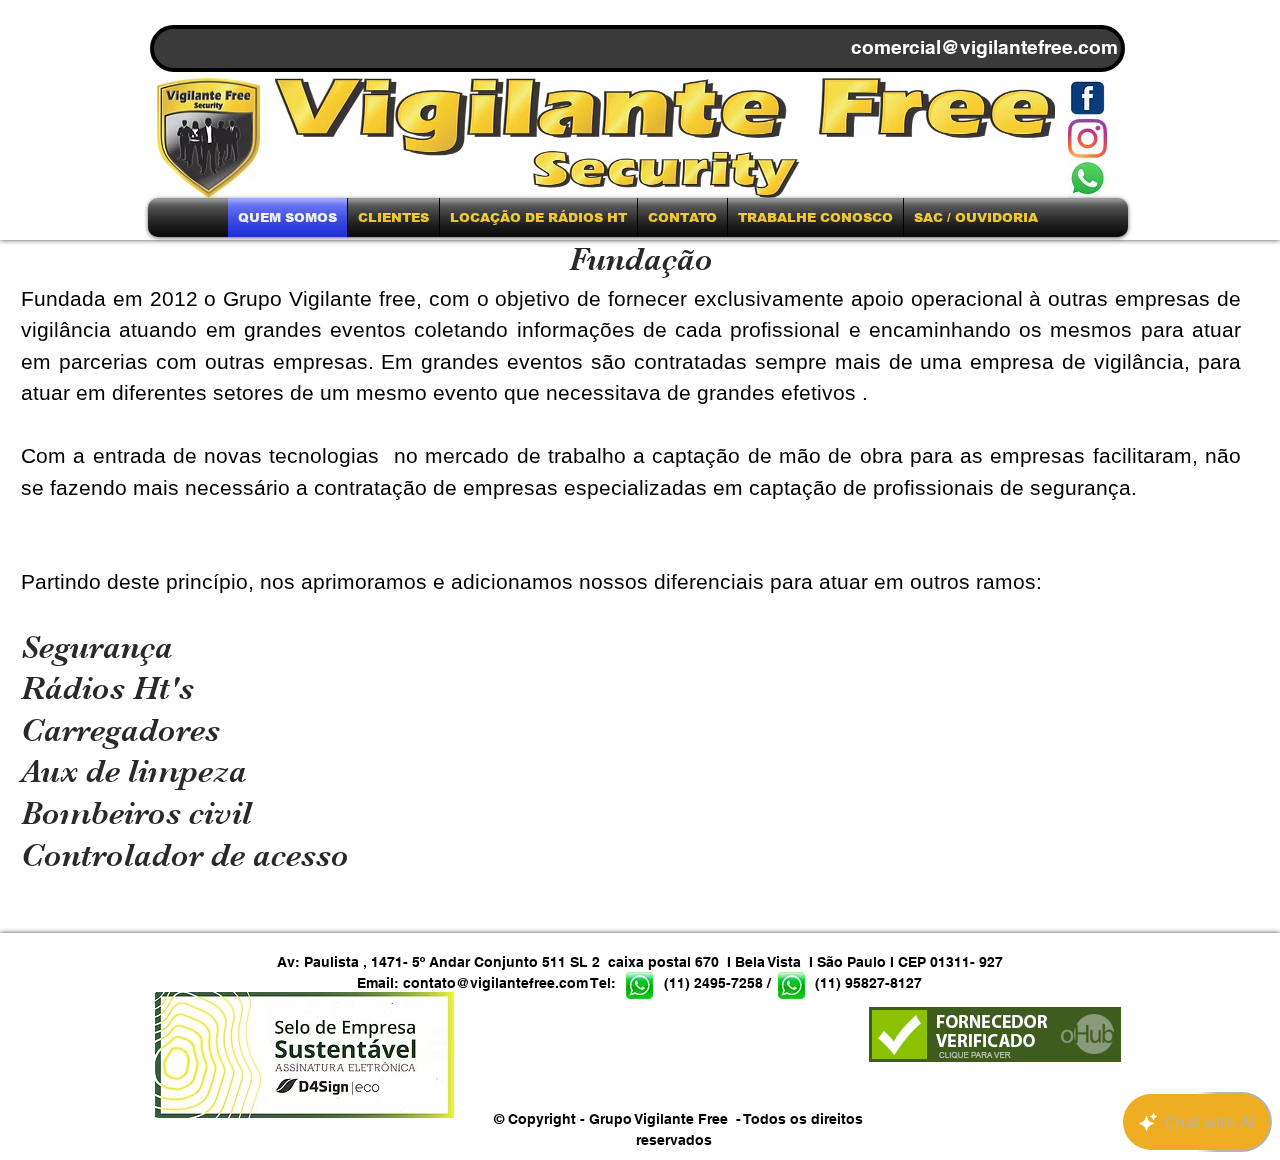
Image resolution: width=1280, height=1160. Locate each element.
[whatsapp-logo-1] (1087, 178)
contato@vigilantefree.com (495, 983)
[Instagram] (1087, 138)
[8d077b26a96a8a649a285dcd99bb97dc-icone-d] (1087, 98)
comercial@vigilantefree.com (984, 47)
